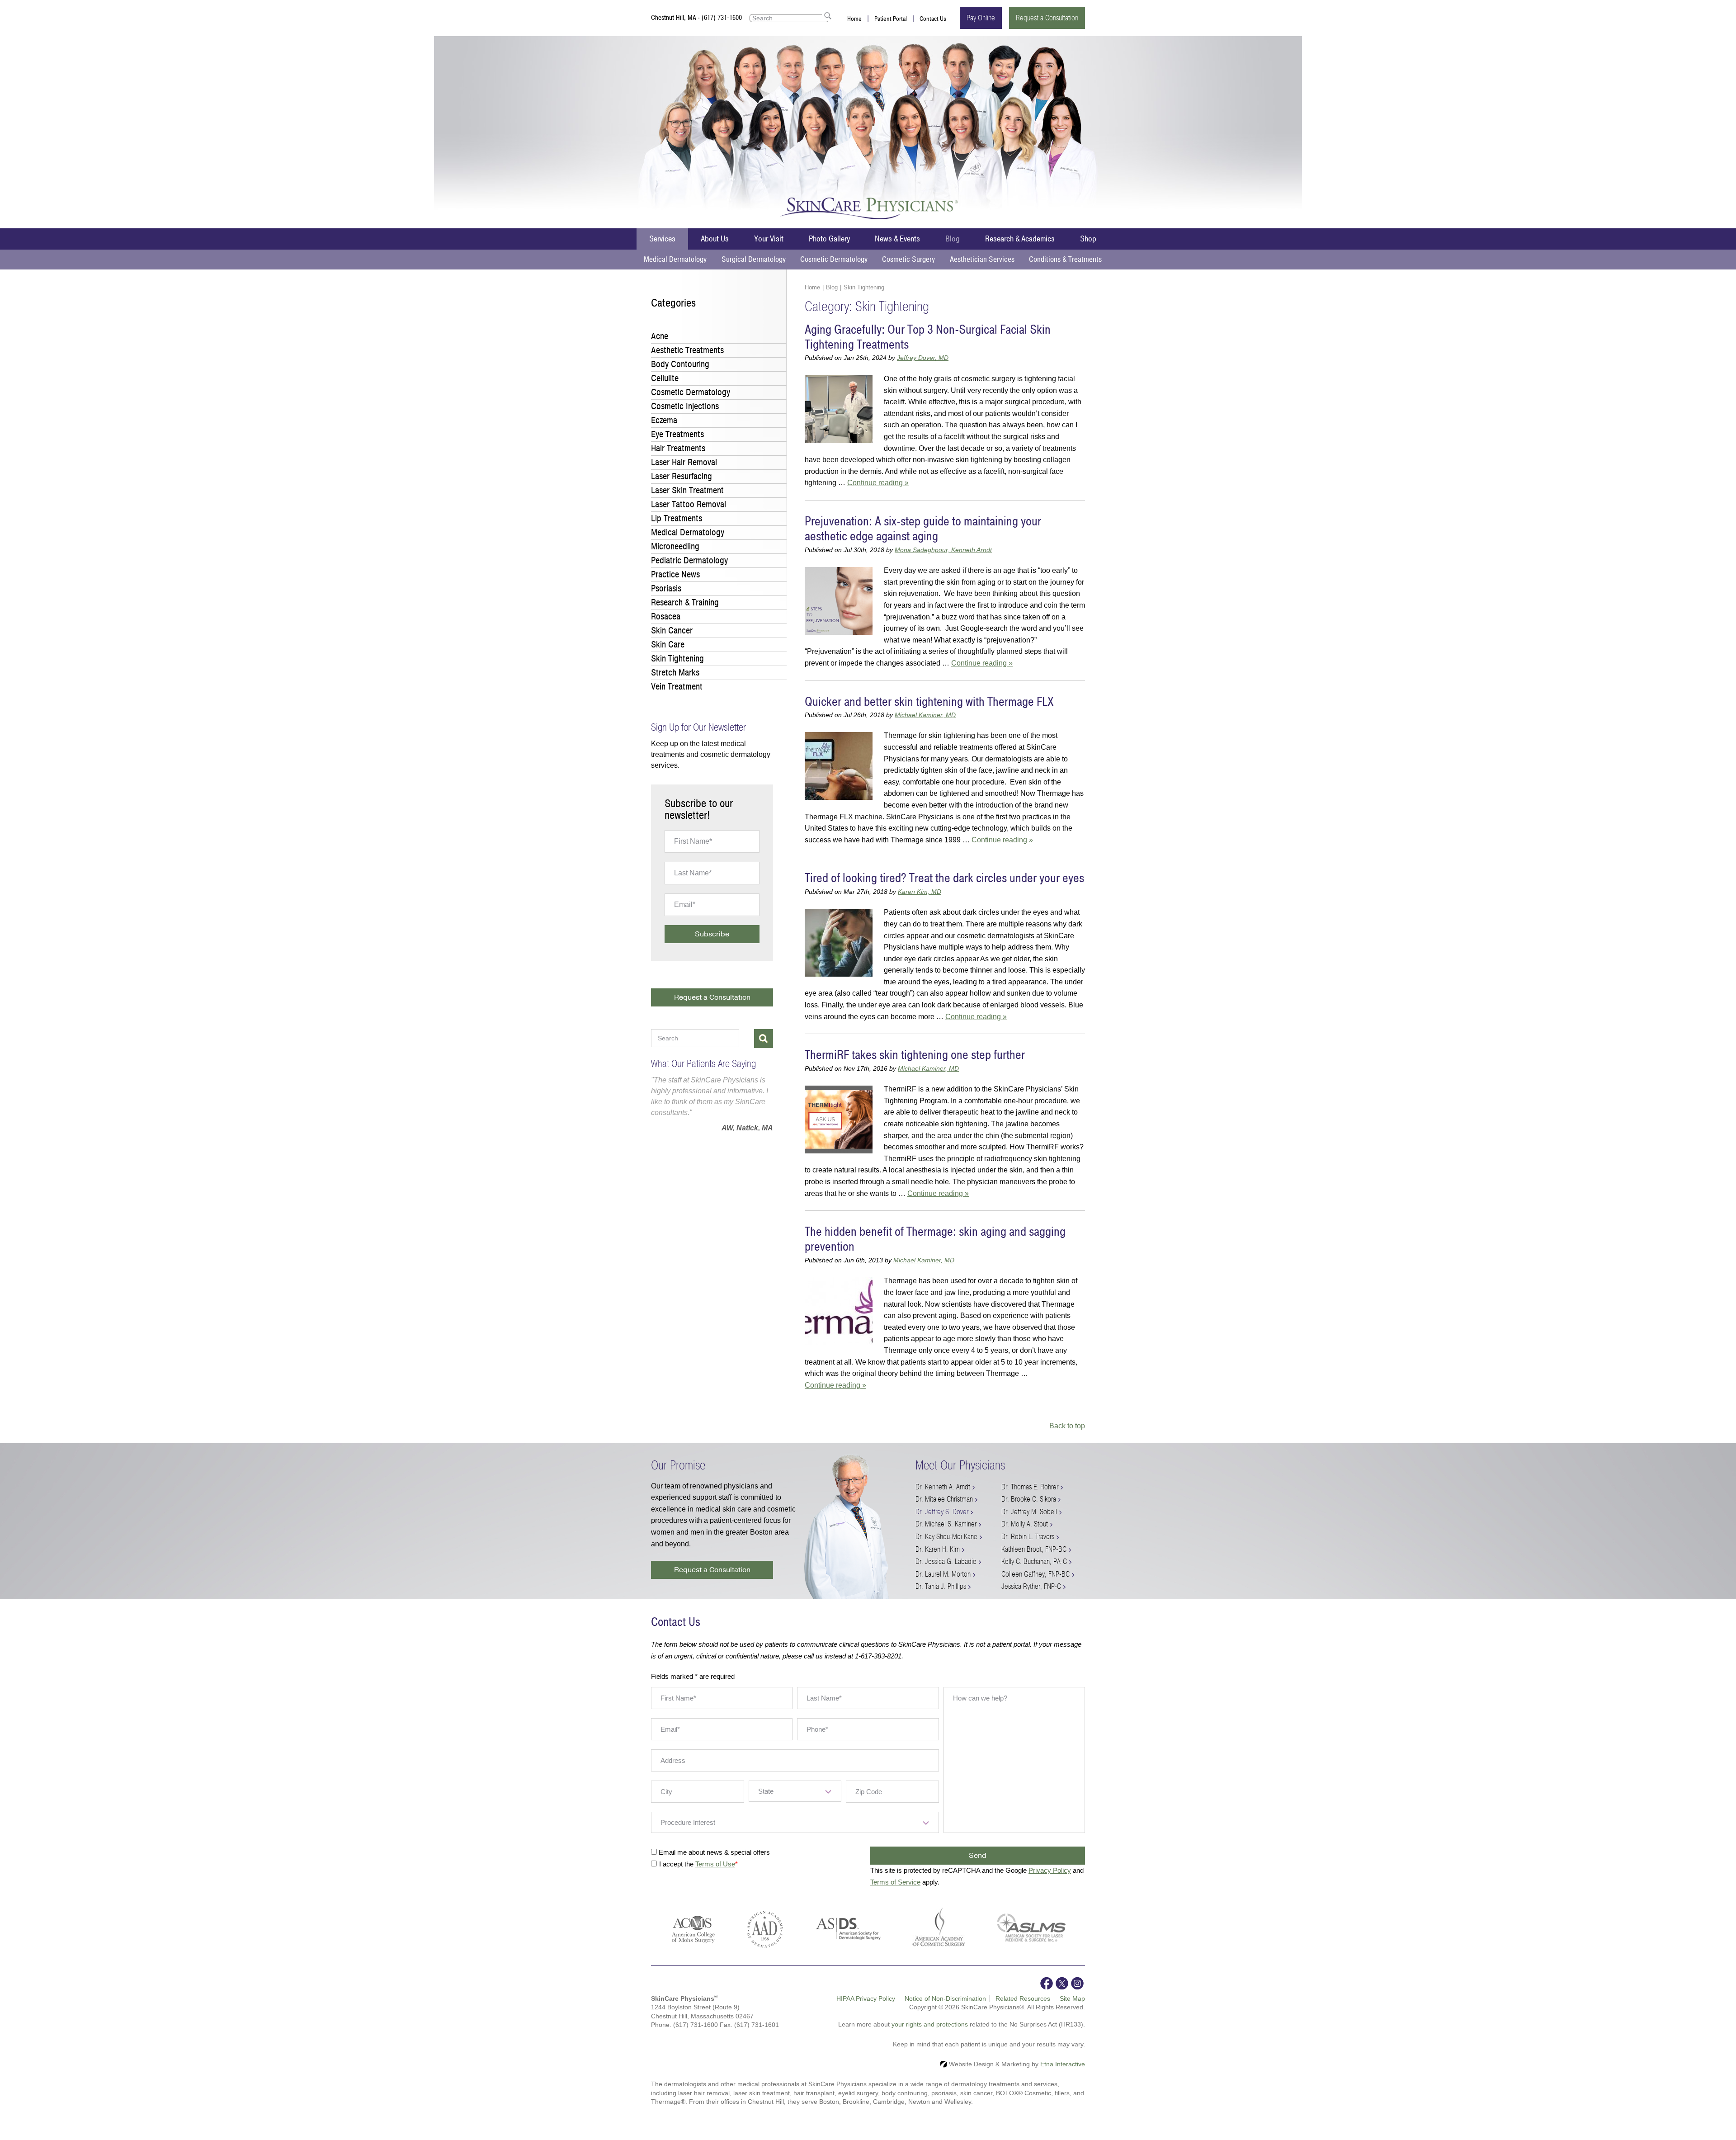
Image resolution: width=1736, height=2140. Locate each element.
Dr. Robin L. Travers (1028, 1537)
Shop (1088, 239)
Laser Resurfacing (682, 476)
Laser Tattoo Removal (689, 504)
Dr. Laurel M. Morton (943, 1574)
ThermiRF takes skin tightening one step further (915, 1055)
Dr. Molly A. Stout (1025, 1524)
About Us (715, 239)
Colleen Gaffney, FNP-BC (1035, 1574)
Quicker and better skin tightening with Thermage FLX (929, 702)
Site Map (1072, 1998)
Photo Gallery (829, 239)
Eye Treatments (677, 434)
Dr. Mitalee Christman (944, 1499)
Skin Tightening (677, 659)
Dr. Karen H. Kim (938, 1549)
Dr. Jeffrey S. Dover (942, 1512)
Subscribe (712, 934)
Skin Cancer (672, 631)
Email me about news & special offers (714, 1852)
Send (978, 1856)
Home (854, 19)
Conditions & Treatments (1065, 259)
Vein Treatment (677, 687)
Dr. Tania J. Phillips (941, 1586)
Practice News (675, 574)
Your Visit (769, 239)
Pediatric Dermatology (689, 560)
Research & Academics (1020, 239)
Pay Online (981, 18)
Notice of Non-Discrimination (945, 1998)
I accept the (677, 1864)
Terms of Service (895, 1882)
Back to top (1067, 1426)
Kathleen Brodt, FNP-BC (1034, 1549)
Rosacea (666, 616)
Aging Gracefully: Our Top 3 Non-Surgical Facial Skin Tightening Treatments (928, 337)
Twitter (1062, 1983)
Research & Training (685, 602)
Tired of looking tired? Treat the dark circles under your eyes (944, 878)
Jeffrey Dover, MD (923, 358)
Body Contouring (680, 364)
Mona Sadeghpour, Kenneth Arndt (943, 550)
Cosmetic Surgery (908, 259)
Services (662, 239)
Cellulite (665, 378)
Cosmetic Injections (685, 406)
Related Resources (1023, 1998)
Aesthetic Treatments (687, 350)
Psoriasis (666, 588)
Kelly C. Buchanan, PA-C (1034, 1561)
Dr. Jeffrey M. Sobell (1029, 1512)
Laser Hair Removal (684, 462)
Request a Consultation (1047, 18)
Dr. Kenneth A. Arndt (943, 1487)
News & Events (897, 239)
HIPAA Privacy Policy (866, 1998)
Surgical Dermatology (754, 259)
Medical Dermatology (675, 259)
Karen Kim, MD (920, 892)
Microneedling (675, 546)
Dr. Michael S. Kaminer (946, 1524)
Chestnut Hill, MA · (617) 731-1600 (696, 18)
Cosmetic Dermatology (834, 259)
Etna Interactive (1063, 2064)
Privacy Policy (1050, 1870)
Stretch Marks (675, 673)
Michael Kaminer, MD (925, 715)
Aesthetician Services (982, 259)
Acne (660, 336)
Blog (953, 239)
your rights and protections (930, 2024)
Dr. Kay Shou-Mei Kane (946, 1537)
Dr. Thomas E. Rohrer (1030, 1487)
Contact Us (933, 19)
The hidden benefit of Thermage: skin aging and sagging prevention (935, 1239)
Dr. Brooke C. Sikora (1029, 1499)
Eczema (664, 420)
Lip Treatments (677, 518)
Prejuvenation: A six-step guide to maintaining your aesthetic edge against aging (923, 529)
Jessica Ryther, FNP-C (1031, 1586)
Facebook (1047, 1983)
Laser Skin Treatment (687, 490)
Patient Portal (891, 19)
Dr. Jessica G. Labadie (946, 1561)
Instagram (1077, 1983)
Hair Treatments (678, 448)
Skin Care (668, 645)
